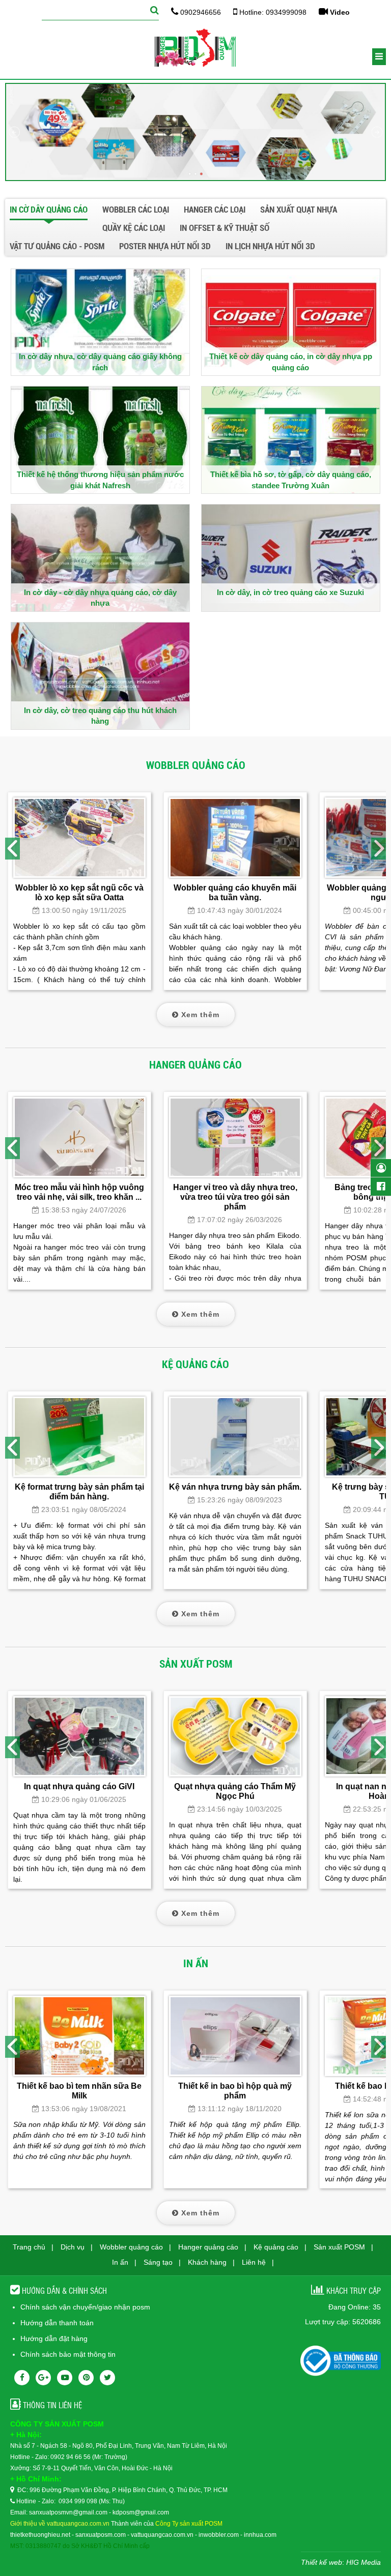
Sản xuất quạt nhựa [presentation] (299, 210)
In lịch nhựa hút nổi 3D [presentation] (270, 246)
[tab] (52, 211)
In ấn (120, 2262)
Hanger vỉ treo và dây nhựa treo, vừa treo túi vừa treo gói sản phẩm (235, 1197)
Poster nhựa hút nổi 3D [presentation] (165, 246)
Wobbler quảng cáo (131, 2247)
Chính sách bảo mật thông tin (68, 2354)
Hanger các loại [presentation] (215, 210)
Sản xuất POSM (339, 2247)
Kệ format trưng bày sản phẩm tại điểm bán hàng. (79, 1491)
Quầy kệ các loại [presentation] (134, 228)
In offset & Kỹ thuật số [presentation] (225, 228)
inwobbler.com (219, 2535)
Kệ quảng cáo (276, 2247)
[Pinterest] (86, 2378)
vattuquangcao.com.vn (162, 2535)
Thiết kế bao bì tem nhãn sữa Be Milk (79, 2091)
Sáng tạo (158, 2262)
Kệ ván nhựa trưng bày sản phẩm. (235, 1487)
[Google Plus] (43, 2378)
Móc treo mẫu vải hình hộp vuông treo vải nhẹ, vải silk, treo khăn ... (79, 1192)
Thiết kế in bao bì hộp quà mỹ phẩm (235, 2091)
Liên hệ (254, 2262)
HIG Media (364, 2562)
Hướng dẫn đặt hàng (54, 2338)
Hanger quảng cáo (208, 2247)
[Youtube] (65, 2378)
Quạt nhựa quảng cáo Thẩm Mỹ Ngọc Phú (235, 1791)
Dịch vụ (73, 2247)
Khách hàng (207, 2262)
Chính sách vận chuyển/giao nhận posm (85, 2307)
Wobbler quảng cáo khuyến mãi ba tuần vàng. (235, 892)
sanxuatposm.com (101, 2535)
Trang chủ (29, 2247)
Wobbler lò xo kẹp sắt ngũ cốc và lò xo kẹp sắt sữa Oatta (79, 892)
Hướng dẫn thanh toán (57, 2323)
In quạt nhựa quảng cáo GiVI (79, 1786)
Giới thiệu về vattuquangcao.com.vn (60, 2524)
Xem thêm (199, 1015)
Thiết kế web (322, 2562)
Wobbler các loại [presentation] (136, 210)
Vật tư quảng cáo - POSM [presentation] (57, 246)
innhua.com (260, 2535)
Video (339, 12)
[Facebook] (22, 2378)
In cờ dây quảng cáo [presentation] (49, 210)
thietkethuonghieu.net (40, 2535)
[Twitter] (107, 2378)
